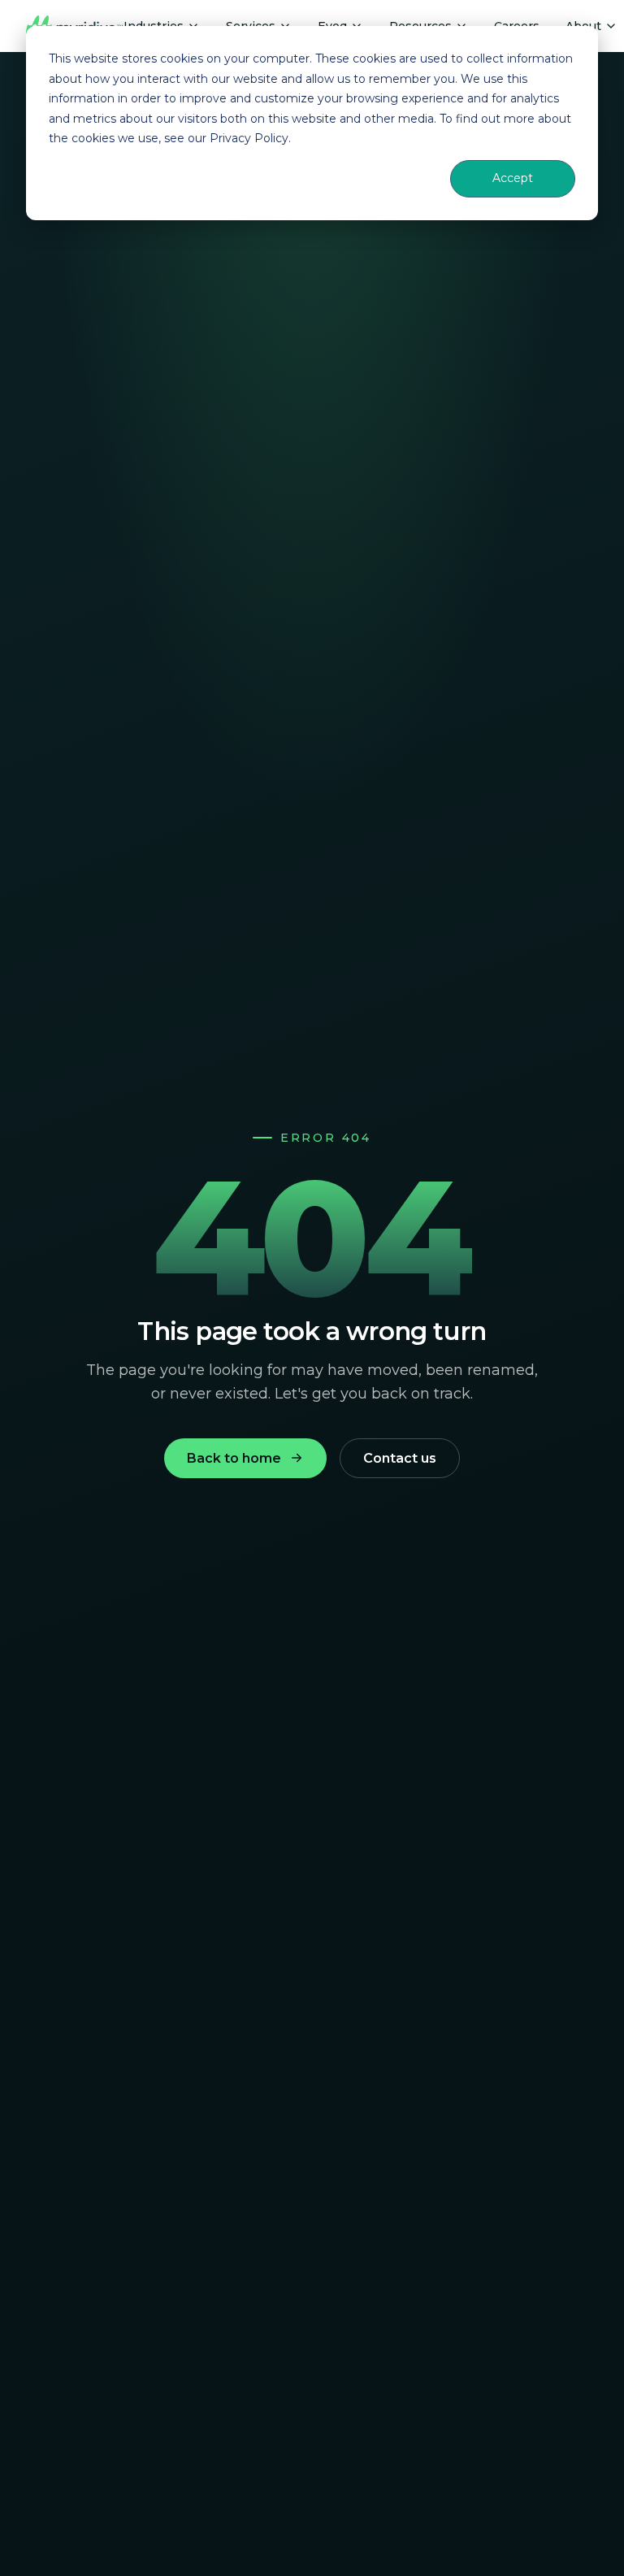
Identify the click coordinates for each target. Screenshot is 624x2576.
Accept (513, 178)
